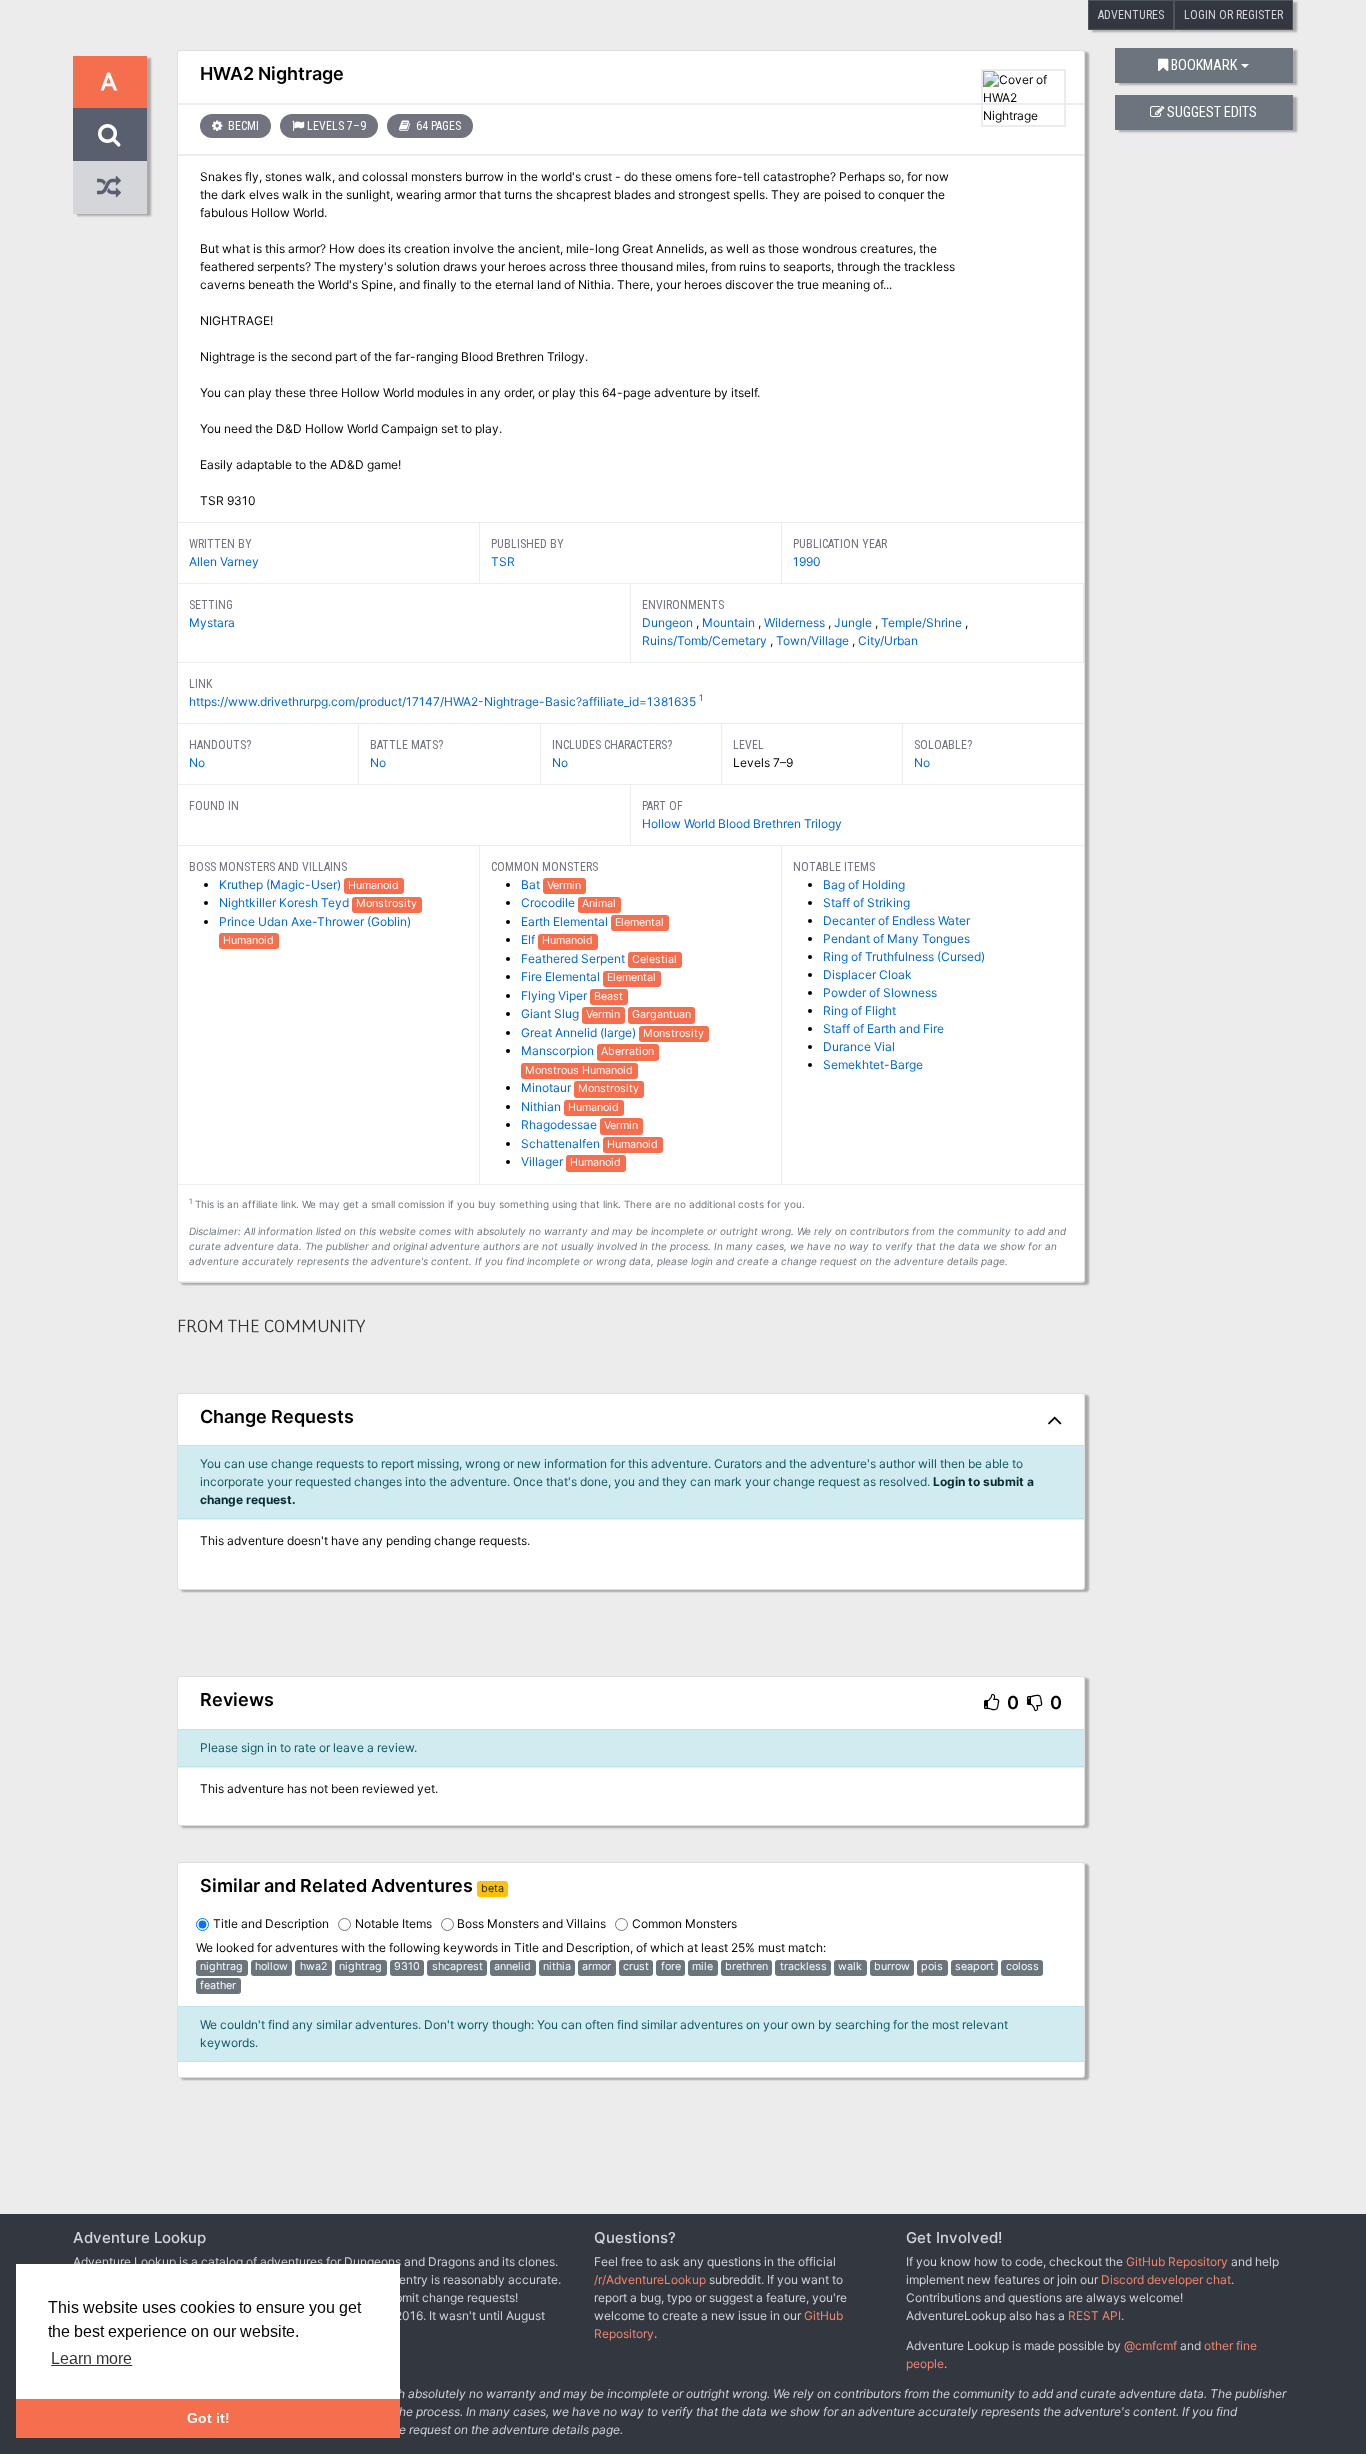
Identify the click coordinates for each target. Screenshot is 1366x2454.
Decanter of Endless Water (896, 920)
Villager (543, 1161)
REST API (1094, 2315)
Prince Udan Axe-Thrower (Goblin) (315, 921)
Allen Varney (224, 561)
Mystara (212, 622)
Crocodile (549, 902)
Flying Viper (555, 995)
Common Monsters (684, 1923)
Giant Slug (551, 1013)
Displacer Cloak (867, 974)
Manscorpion (559, 1050)
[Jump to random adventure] (110, 187)
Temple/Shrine (923, 622)
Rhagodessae (560, 1124)
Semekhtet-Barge (873, 1064)
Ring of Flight (859, 1010)
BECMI (242, 126)
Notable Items (393, 1923)
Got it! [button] (208, 2418)
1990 (807, 561)
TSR (503, 561)
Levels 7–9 (336, 126)
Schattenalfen (562, 1143)
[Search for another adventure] (110, 134)
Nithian (542, 1106)
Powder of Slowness (880, 992)
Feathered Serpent (574, 958)
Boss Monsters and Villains (531, 1923)
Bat (532, 884)
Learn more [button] (91, 2358)
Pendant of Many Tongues (896, 938)
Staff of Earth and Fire (883, 1028)
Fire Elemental (562, 976)
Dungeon (669, 622)
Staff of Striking (866, 902)
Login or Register (1233, 15)
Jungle (854, 622)
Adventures (1131, 15)
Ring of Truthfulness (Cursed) (904, 956)
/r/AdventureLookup (650, 2279)
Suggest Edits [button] (1212, 112)
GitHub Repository (1177, 2261)
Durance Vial (859, 1046)
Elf (529, 939)
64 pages (437, 126)
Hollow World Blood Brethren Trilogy (742, 823)
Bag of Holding (864, 884)
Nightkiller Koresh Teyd (285, 902)
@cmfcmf (1150, 2345)
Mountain (730, 622)
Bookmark (1204, 65)
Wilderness (796, 622)
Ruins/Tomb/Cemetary (706, 640)
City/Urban (888, 640)
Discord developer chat (1166, 2279)
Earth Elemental (566, 921)
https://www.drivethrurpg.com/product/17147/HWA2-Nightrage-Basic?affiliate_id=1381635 (442, 701)
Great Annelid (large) (580, 1032)
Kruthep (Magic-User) (281, 884)
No (197, 762)
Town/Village (814, 640)
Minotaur (547, 1087)
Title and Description (271, 1923)
